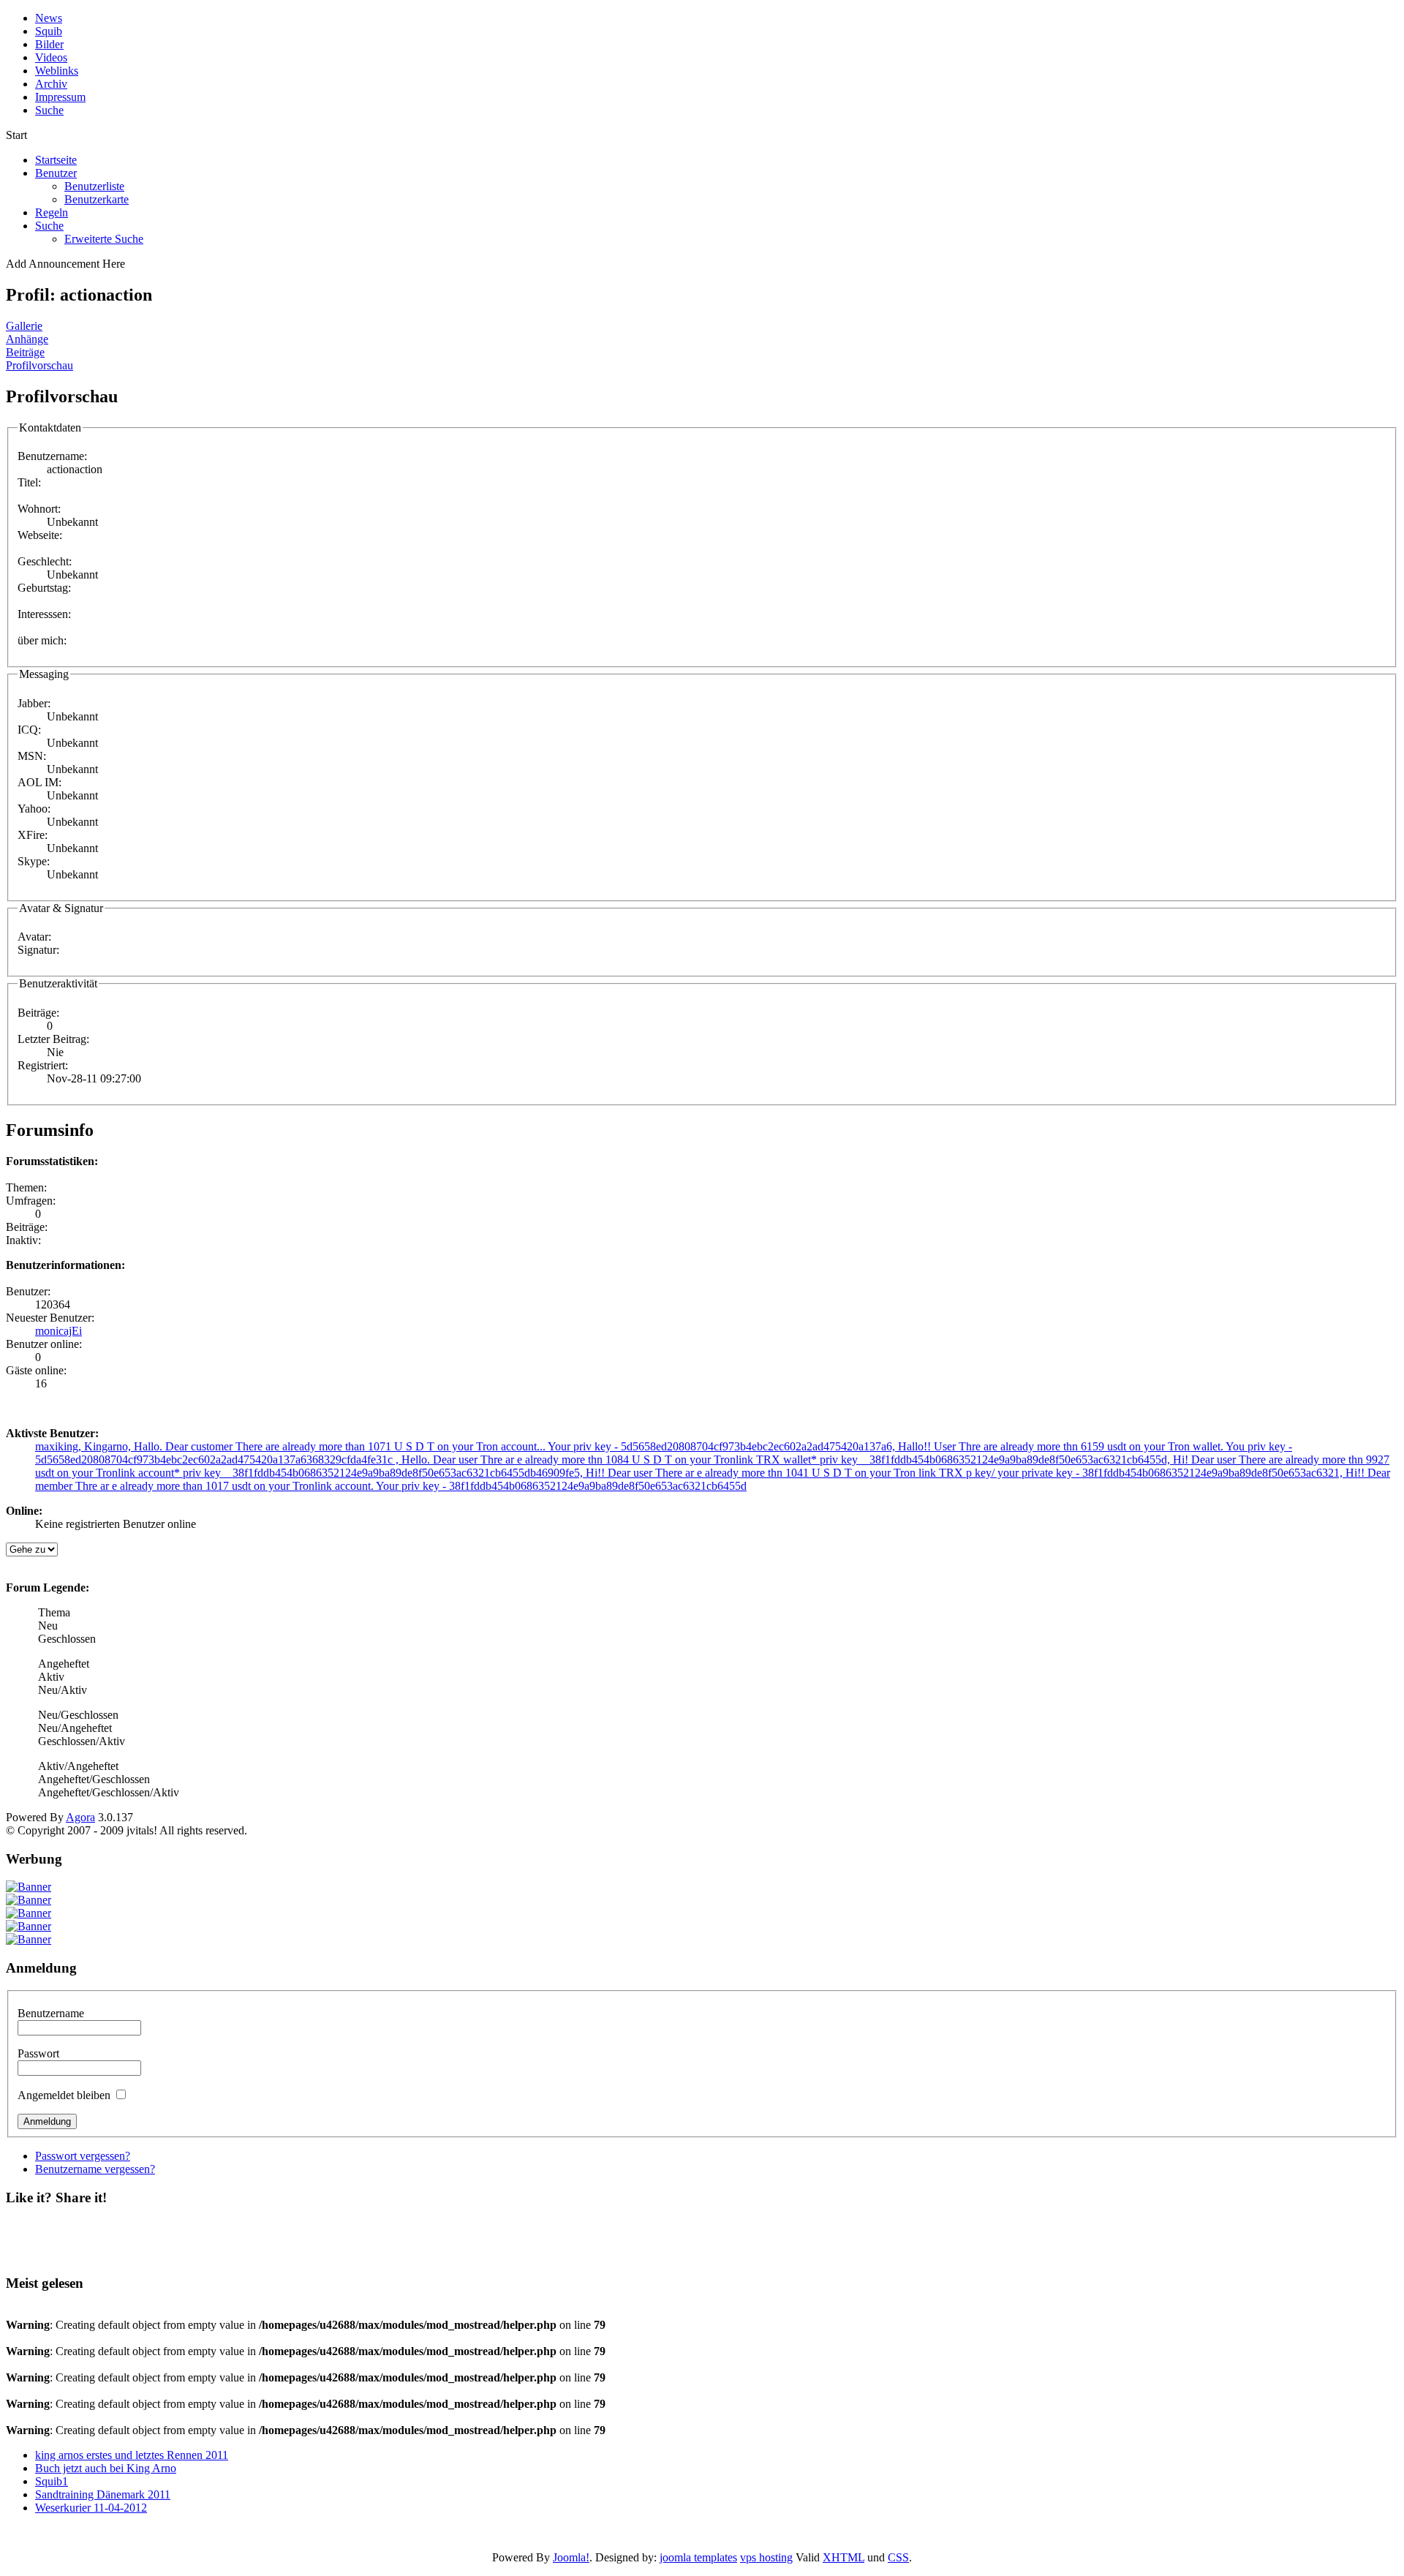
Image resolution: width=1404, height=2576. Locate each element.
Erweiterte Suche (104, 239)
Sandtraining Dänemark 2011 (103, 2494)
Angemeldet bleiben (64, 2095)
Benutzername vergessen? (95, 2169)
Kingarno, (109, 1446)
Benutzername (51, 2013)
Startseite (56, 160)
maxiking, (60, 1446)
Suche (49, 226)
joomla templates (698, 2557)
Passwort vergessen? (83, 2156)
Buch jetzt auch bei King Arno (106, 2468)
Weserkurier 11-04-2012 (91, 2508)
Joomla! (571, 2557)
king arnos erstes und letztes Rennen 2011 (132, 2455)
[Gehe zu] (32, 1549)
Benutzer (56, 173)
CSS (898, 2557)
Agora (80, 1817)
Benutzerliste (94, 186)
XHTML (843, 2557)
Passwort (38, 2053)
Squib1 (52, 2481)
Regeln (52, 212)
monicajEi (58, 1331)
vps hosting (766, 2557)
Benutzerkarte (97, 199)
